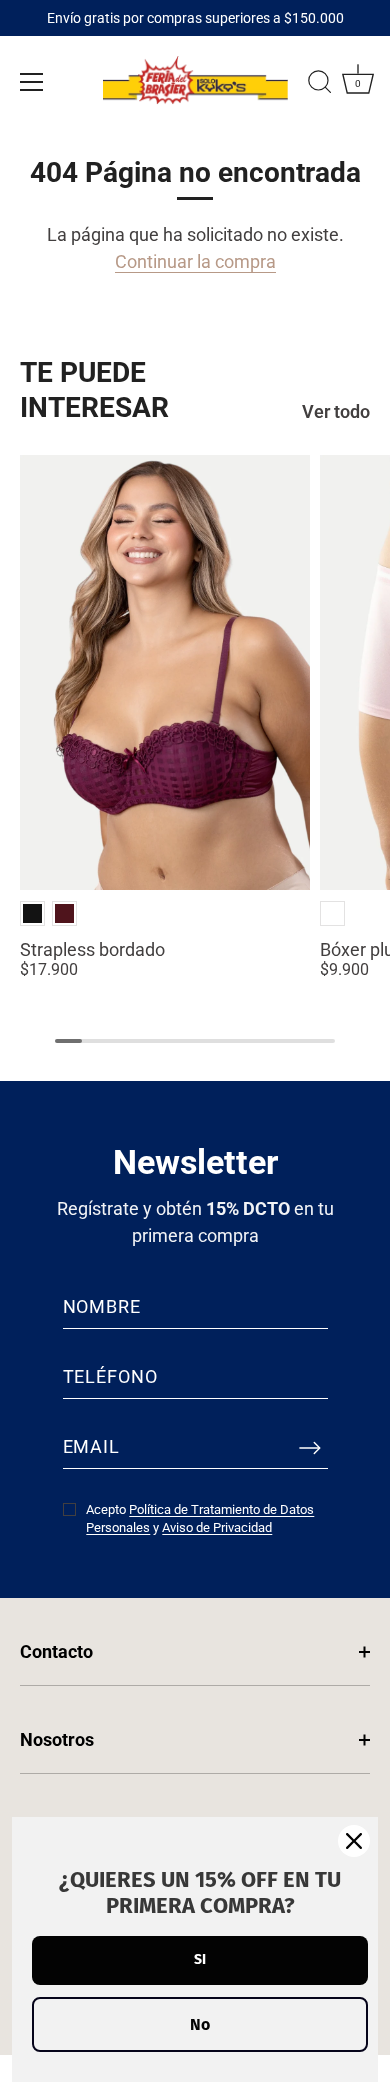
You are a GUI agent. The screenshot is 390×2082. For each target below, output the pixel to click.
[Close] (354, 1841)
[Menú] (32, 82)
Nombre (102, 1306)
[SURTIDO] (332, 913)
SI (200, 1959)
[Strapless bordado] (165, 672)
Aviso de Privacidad (217, 1527)
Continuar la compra (195, 261)
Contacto (56, 1651)
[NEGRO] (32, 913)
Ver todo (336, 411)
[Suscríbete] (310, 1447)
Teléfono (110, 1376)
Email (92, 1446)
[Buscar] (320, 85)
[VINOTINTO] (64, 913)
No (200, 2024)
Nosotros (57, 1739)
